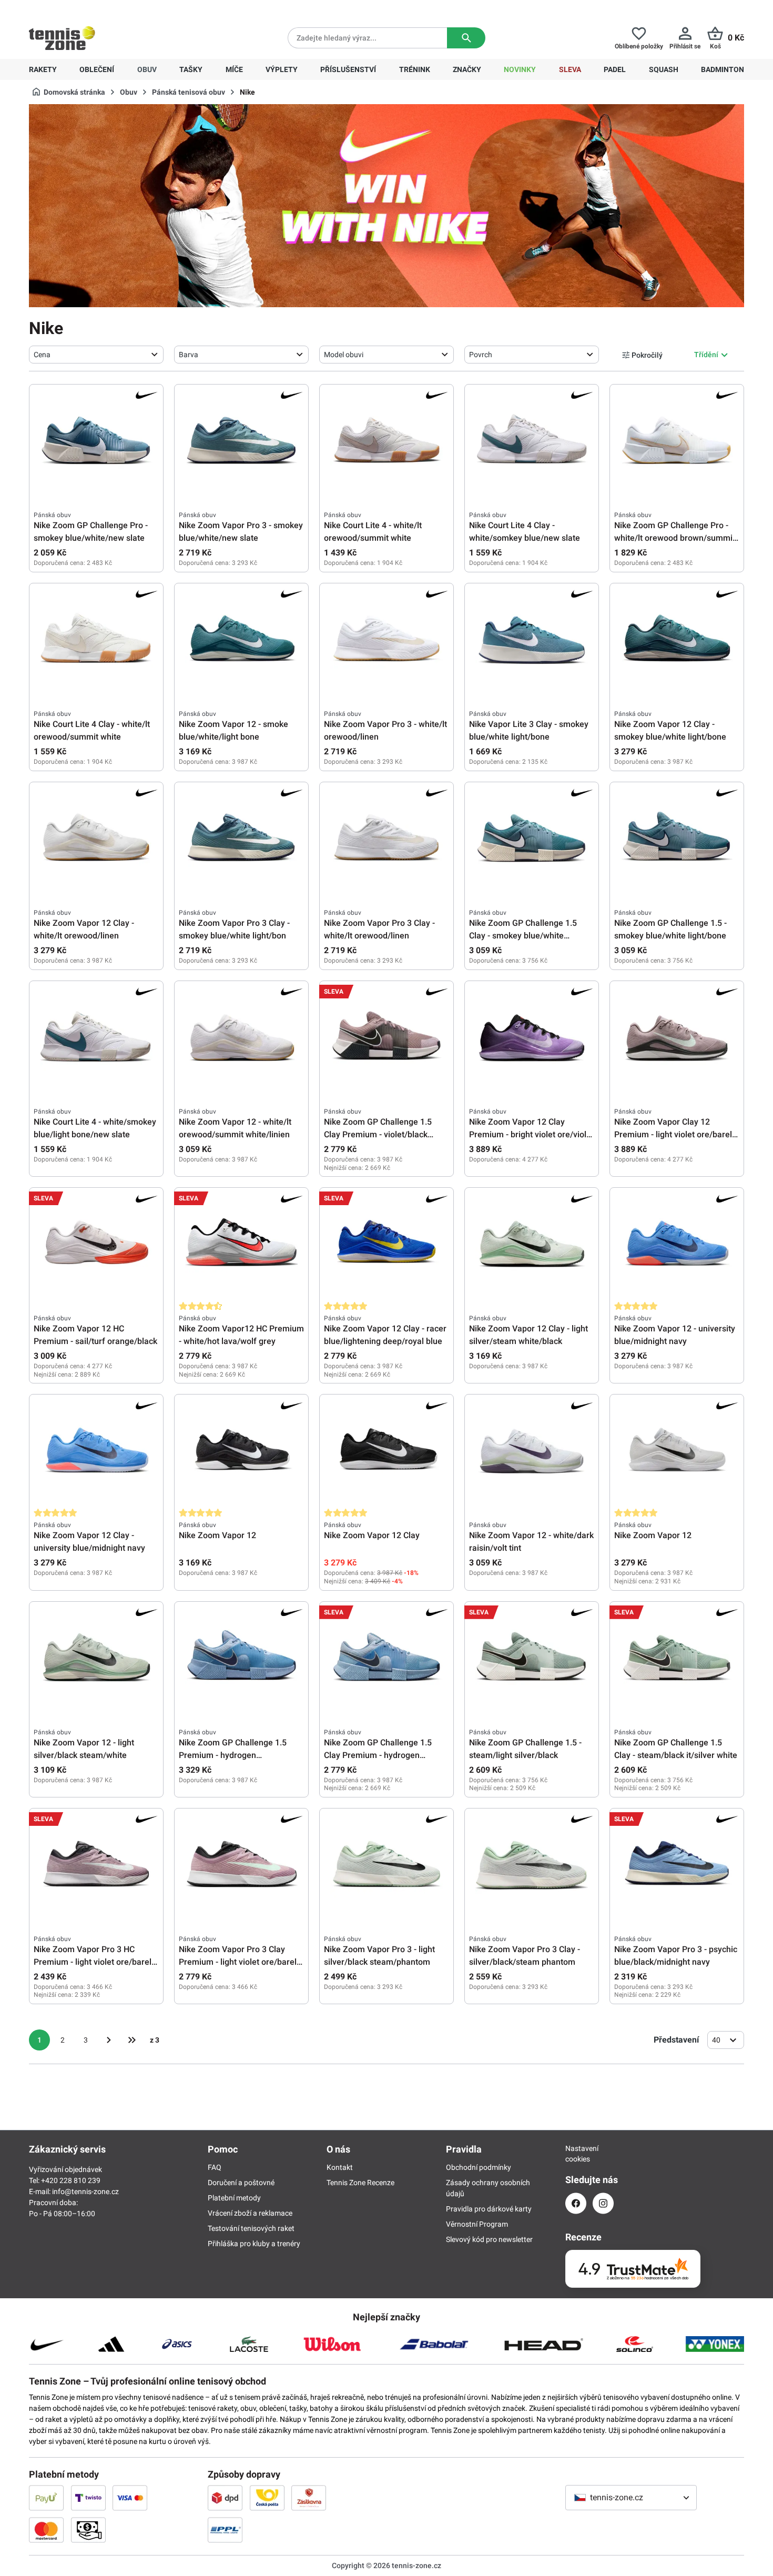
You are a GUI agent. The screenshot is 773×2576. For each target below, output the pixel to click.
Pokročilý (647, 355)
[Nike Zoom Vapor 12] (241, 1451)
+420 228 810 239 (96, 8)
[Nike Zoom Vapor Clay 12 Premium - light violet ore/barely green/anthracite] (677, 1038)
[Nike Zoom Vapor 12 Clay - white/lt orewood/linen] (96, 839)
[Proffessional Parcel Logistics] (225, 2530)
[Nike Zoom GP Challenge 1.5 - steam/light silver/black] (532, 1659)
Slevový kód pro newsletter (489, 2239)
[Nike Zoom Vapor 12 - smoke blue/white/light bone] (241, 640)
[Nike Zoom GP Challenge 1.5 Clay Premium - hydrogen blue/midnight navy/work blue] (387, 1659)
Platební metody (234, 2198)
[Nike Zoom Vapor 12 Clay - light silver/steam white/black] (532, 1245)
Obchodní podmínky (479, 2167)
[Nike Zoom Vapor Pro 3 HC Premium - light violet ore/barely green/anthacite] (96, 1865)
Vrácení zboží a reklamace (250, 2213)
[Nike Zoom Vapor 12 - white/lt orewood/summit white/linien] (241, 1038)
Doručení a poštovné (241, 2183)
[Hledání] (466, 38)
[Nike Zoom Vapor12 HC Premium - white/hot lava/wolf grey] (241, 1245)
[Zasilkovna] (309, 2498)
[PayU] (46, 2498)
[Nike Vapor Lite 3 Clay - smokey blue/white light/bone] (532, 640)
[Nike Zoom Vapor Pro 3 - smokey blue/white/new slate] (241, 441)
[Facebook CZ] (576, 2203)
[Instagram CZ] (603, 2203)
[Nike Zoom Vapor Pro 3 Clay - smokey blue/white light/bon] (241, 839)
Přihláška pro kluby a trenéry (254, 2244)
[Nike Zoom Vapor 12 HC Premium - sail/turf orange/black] (96, 1245)
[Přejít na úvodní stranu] (62, 38)
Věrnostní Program (477, 2224)
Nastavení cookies (576, 2154)
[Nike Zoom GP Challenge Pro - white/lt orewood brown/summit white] (677, 441)
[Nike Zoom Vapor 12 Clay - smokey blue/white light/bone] (677, 640)
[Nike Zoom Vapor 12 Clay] (387, 1451)
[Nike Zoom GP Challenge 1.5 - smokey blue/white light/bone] (677, 839)
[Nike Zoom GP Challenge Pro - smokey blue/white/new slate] (96, 441)
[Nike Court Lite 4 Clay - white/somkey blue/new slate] (532, 441)
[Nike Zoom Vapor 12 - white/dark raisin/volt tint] (532, 1451)
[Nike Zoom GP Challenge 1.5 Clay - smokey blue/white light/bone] (532, 839)
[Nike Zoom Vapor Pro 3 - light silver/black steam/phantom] (387, 1865)
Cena (42, 355)
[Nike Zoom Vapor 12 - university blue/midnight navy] (677, 1245)
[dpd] (225, 2498)
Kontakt (340, 2167)
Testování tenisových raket (251, 2228)
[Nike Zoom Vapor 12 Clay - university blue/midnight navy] (96, 1451)
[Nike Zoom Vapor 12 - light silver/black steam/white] (96, 1659)
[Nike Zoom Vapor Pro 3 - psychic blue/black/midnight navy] (677, 1865)
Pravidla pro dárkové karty (489, 2209)
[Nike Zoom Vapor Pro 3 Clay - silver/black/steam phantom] (532, 1865)
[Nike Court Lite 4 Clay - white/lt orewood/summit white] (96, 640)
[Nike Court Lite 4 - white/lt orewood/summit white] (387, 441)
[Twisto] (88, 2498)
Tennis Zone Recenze (360, 2183)
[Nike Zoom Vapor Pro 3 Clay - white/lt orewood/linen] (387, 839)
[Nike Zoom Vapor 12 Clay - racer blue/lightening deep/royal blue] (387, 1245)
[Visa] (130, 2498)
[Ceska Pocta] (267, 2498)
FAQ (215, 2167)
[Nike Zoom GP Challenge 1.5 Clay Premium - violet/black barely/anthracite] (387, 1038)
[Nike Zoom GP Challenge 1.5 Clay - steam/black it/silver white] (677, 1659)
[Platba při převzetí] (88, 2530)
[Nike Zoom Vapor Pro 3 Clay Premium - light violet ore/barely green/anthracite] (241, 1865)
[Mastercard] (46, 2530)
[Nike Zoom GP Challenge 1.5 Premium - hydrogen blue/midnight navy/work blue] (241, 1659)
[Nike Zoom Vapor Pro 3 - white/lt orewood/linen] (387, 640)
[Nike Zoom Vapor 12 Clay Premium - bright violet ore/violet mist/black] (532, 1038)
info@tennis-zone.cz (85, 2191)
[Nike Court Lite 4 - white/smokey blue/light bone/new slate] (96, 1038)
